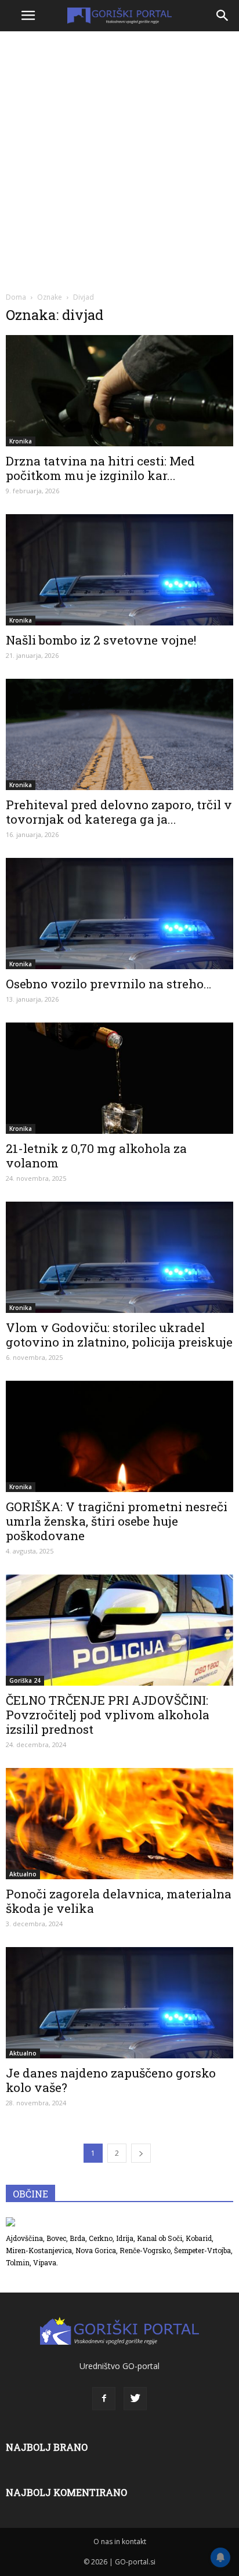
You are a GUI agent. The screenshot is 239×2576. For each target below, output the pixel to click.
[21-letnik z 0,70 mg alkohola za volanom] (119, 1078)
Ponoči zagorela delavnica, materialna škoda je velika (119, 1901)
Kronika (21, 441)
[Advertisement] (119, 160)
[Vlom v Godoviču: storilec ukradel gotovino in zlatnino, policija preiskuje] (119, 1257)
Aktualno (23, 1874)
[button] (223, 16)
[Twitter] (135, 2399)
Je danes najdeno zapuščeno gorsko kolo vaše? (111, 2080)
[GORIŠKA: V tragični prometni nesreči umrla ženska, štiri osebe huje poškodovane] (119, 1436)
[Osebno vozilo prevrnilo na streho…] (119, 914)
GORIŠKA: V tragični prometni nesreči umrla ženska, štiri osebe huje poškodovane (117, 1521)
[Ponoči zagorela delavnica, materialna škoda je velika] (119, 1824)
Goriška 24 (25, 1680)
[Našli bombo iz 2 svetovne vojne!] (119, 570)
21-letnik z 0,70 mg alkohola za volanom (96, 1156)
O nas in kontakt (120, 2542)
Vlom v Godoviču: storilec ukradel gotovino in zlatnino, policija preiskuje (119, 1335)
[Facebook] (104, 2399)
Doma (16, 297)
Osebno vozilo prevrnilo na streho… (108, 984)
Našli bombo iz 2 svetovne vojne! (101, 640)
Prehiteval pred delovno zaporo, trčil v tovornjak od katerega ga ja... (119, 812)
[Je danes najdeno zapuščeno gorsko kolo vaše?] (119, 2003)
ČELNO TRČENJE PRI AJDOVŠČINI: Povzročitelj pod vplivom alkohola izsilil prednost (108, 1715)
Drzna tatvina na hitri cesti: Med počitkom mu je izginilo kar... (100, 468)
